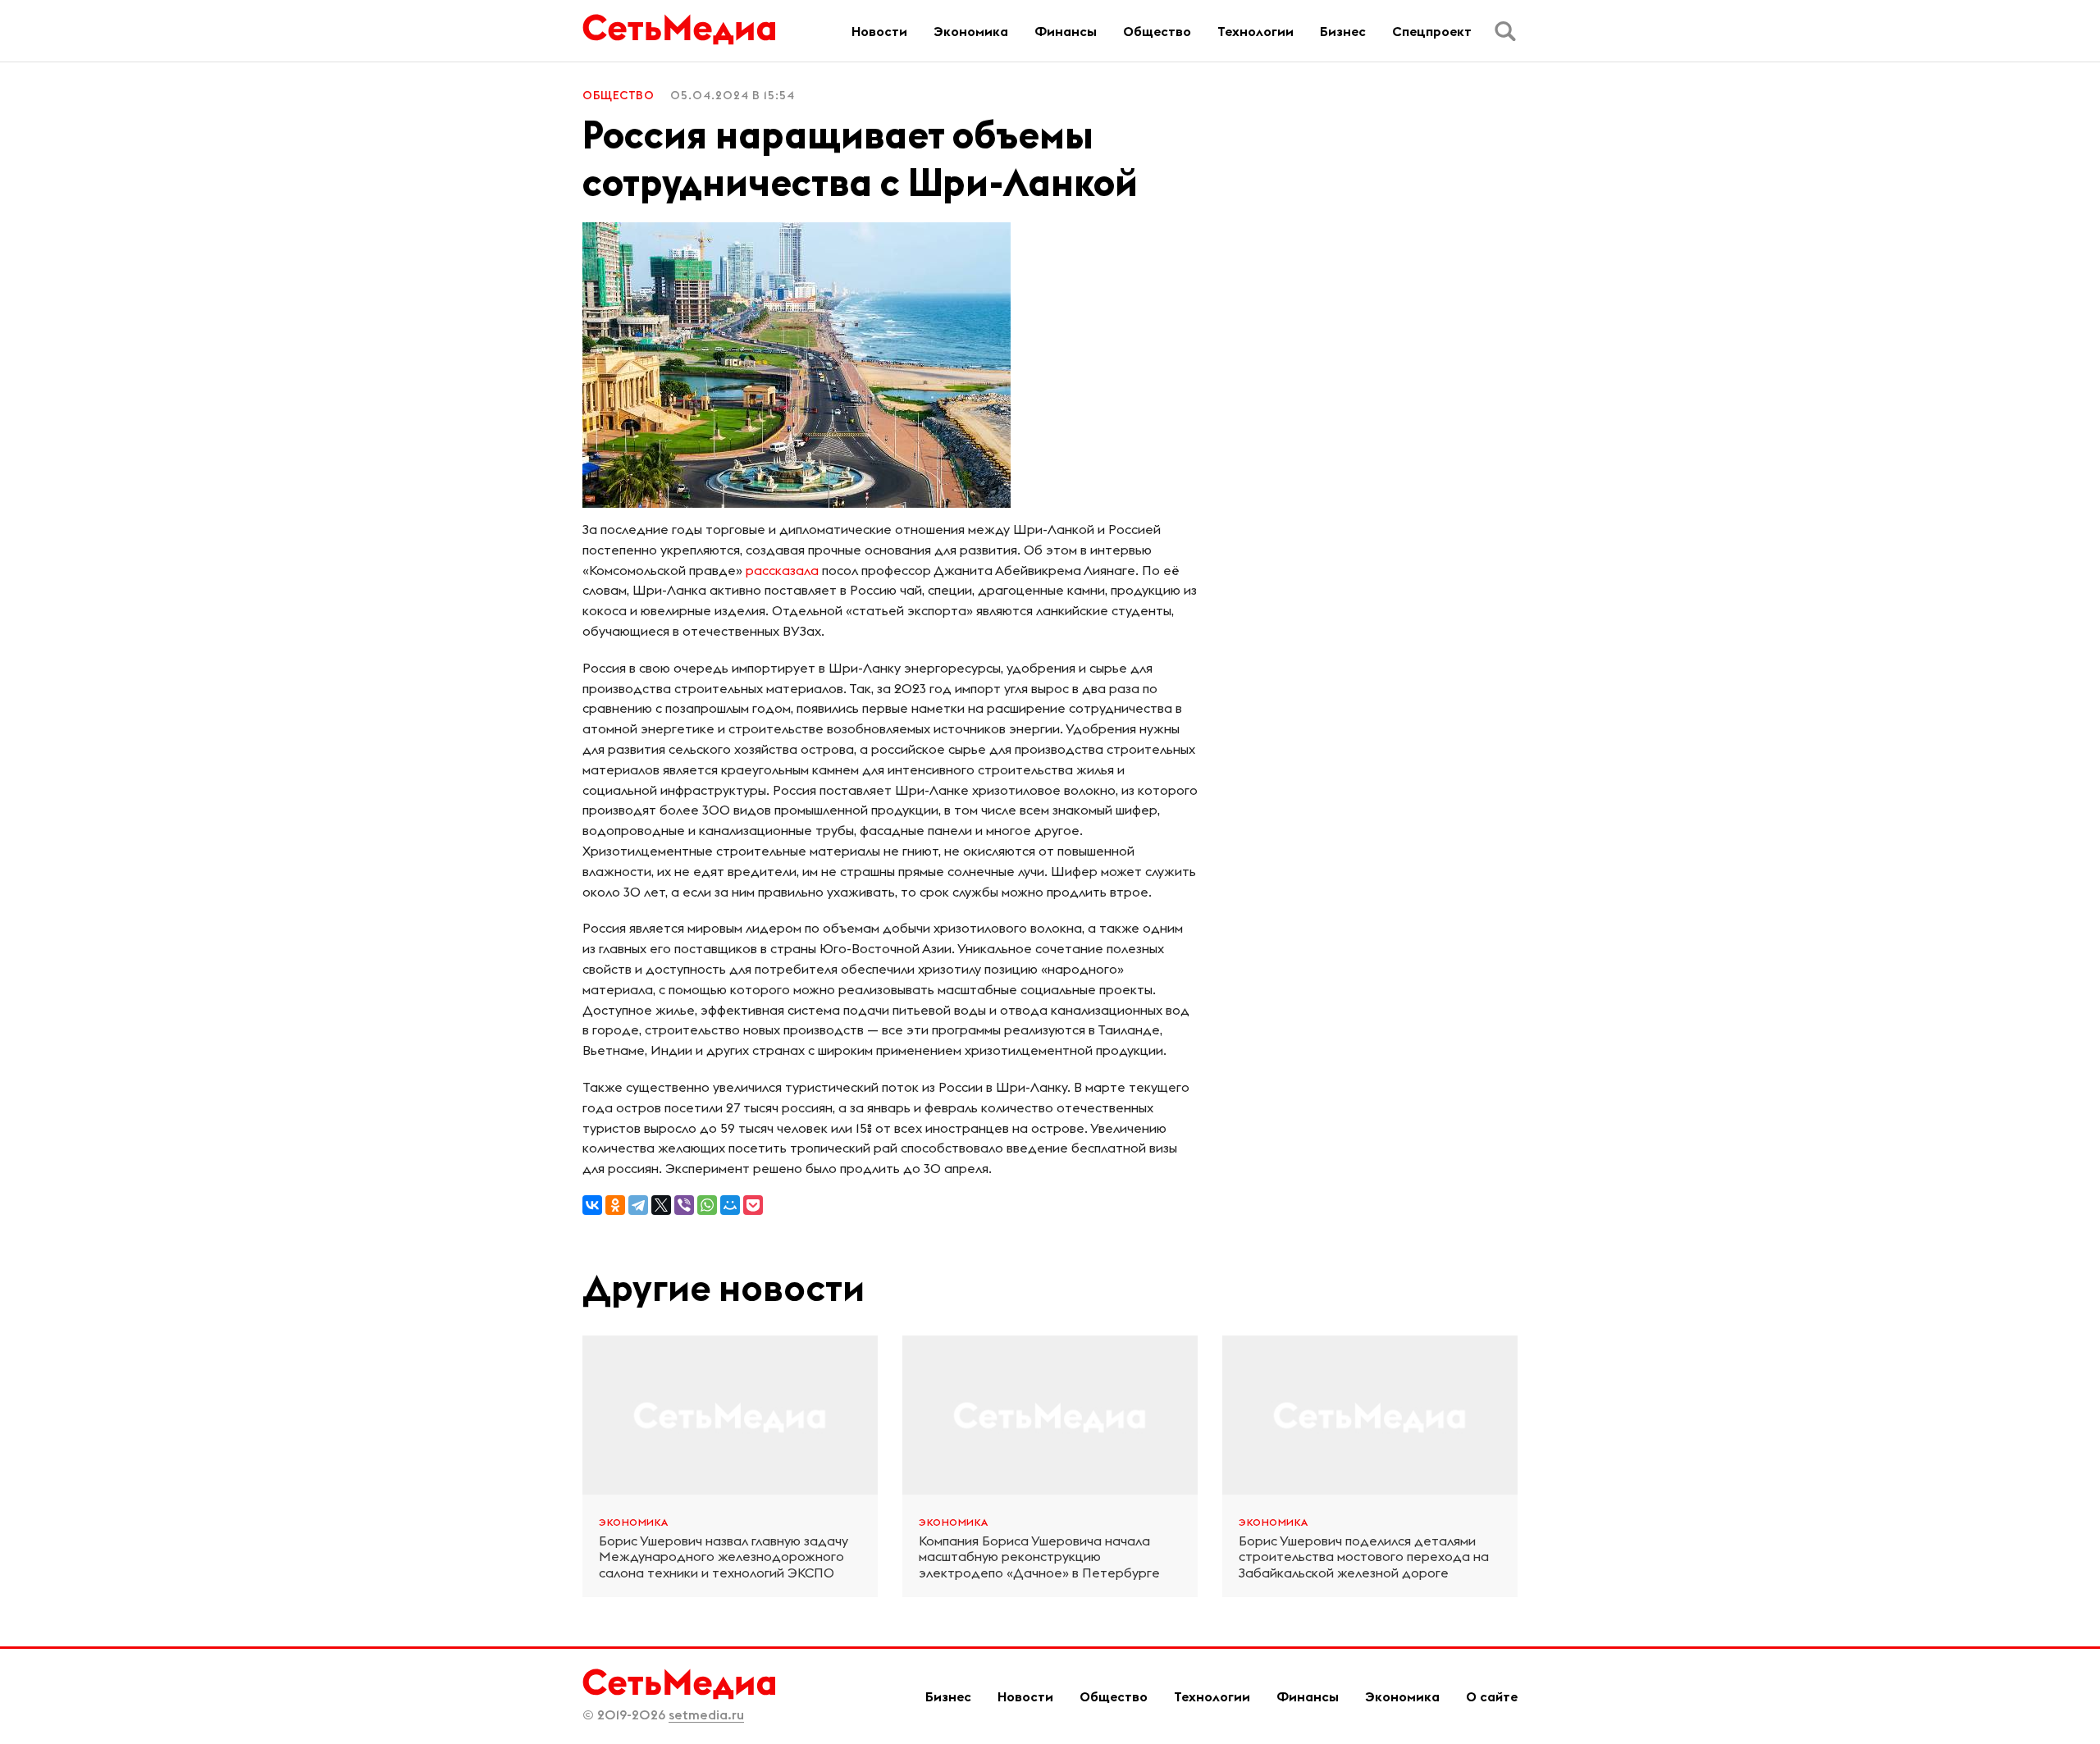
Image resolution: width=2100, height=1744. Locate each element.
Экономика (971, 31)
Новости (879, 31)
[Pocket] (753, 1205)
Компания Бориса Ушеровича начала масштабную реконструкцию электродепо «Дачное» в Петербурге (1039, 1557)
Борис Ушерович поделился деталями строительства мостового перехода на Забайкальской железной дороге (1364, 1557)
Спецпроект (1432, 31)
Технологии (1255, 31)
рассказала (782, 570)
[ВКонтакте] (592, 1205)
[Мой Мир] (730, 1205)
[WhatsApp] (707, 1205)
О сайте (1492, 1696)
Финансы (1066, 31)
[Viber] (684, 1205)
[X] (661, 1205)
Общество (1157, 31)
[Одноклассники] (615, 1205)
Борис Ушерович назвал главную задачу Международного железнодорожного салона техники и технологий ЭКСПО (724, 1557)
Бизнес (1343, 31)
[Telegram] (638, 1205)
